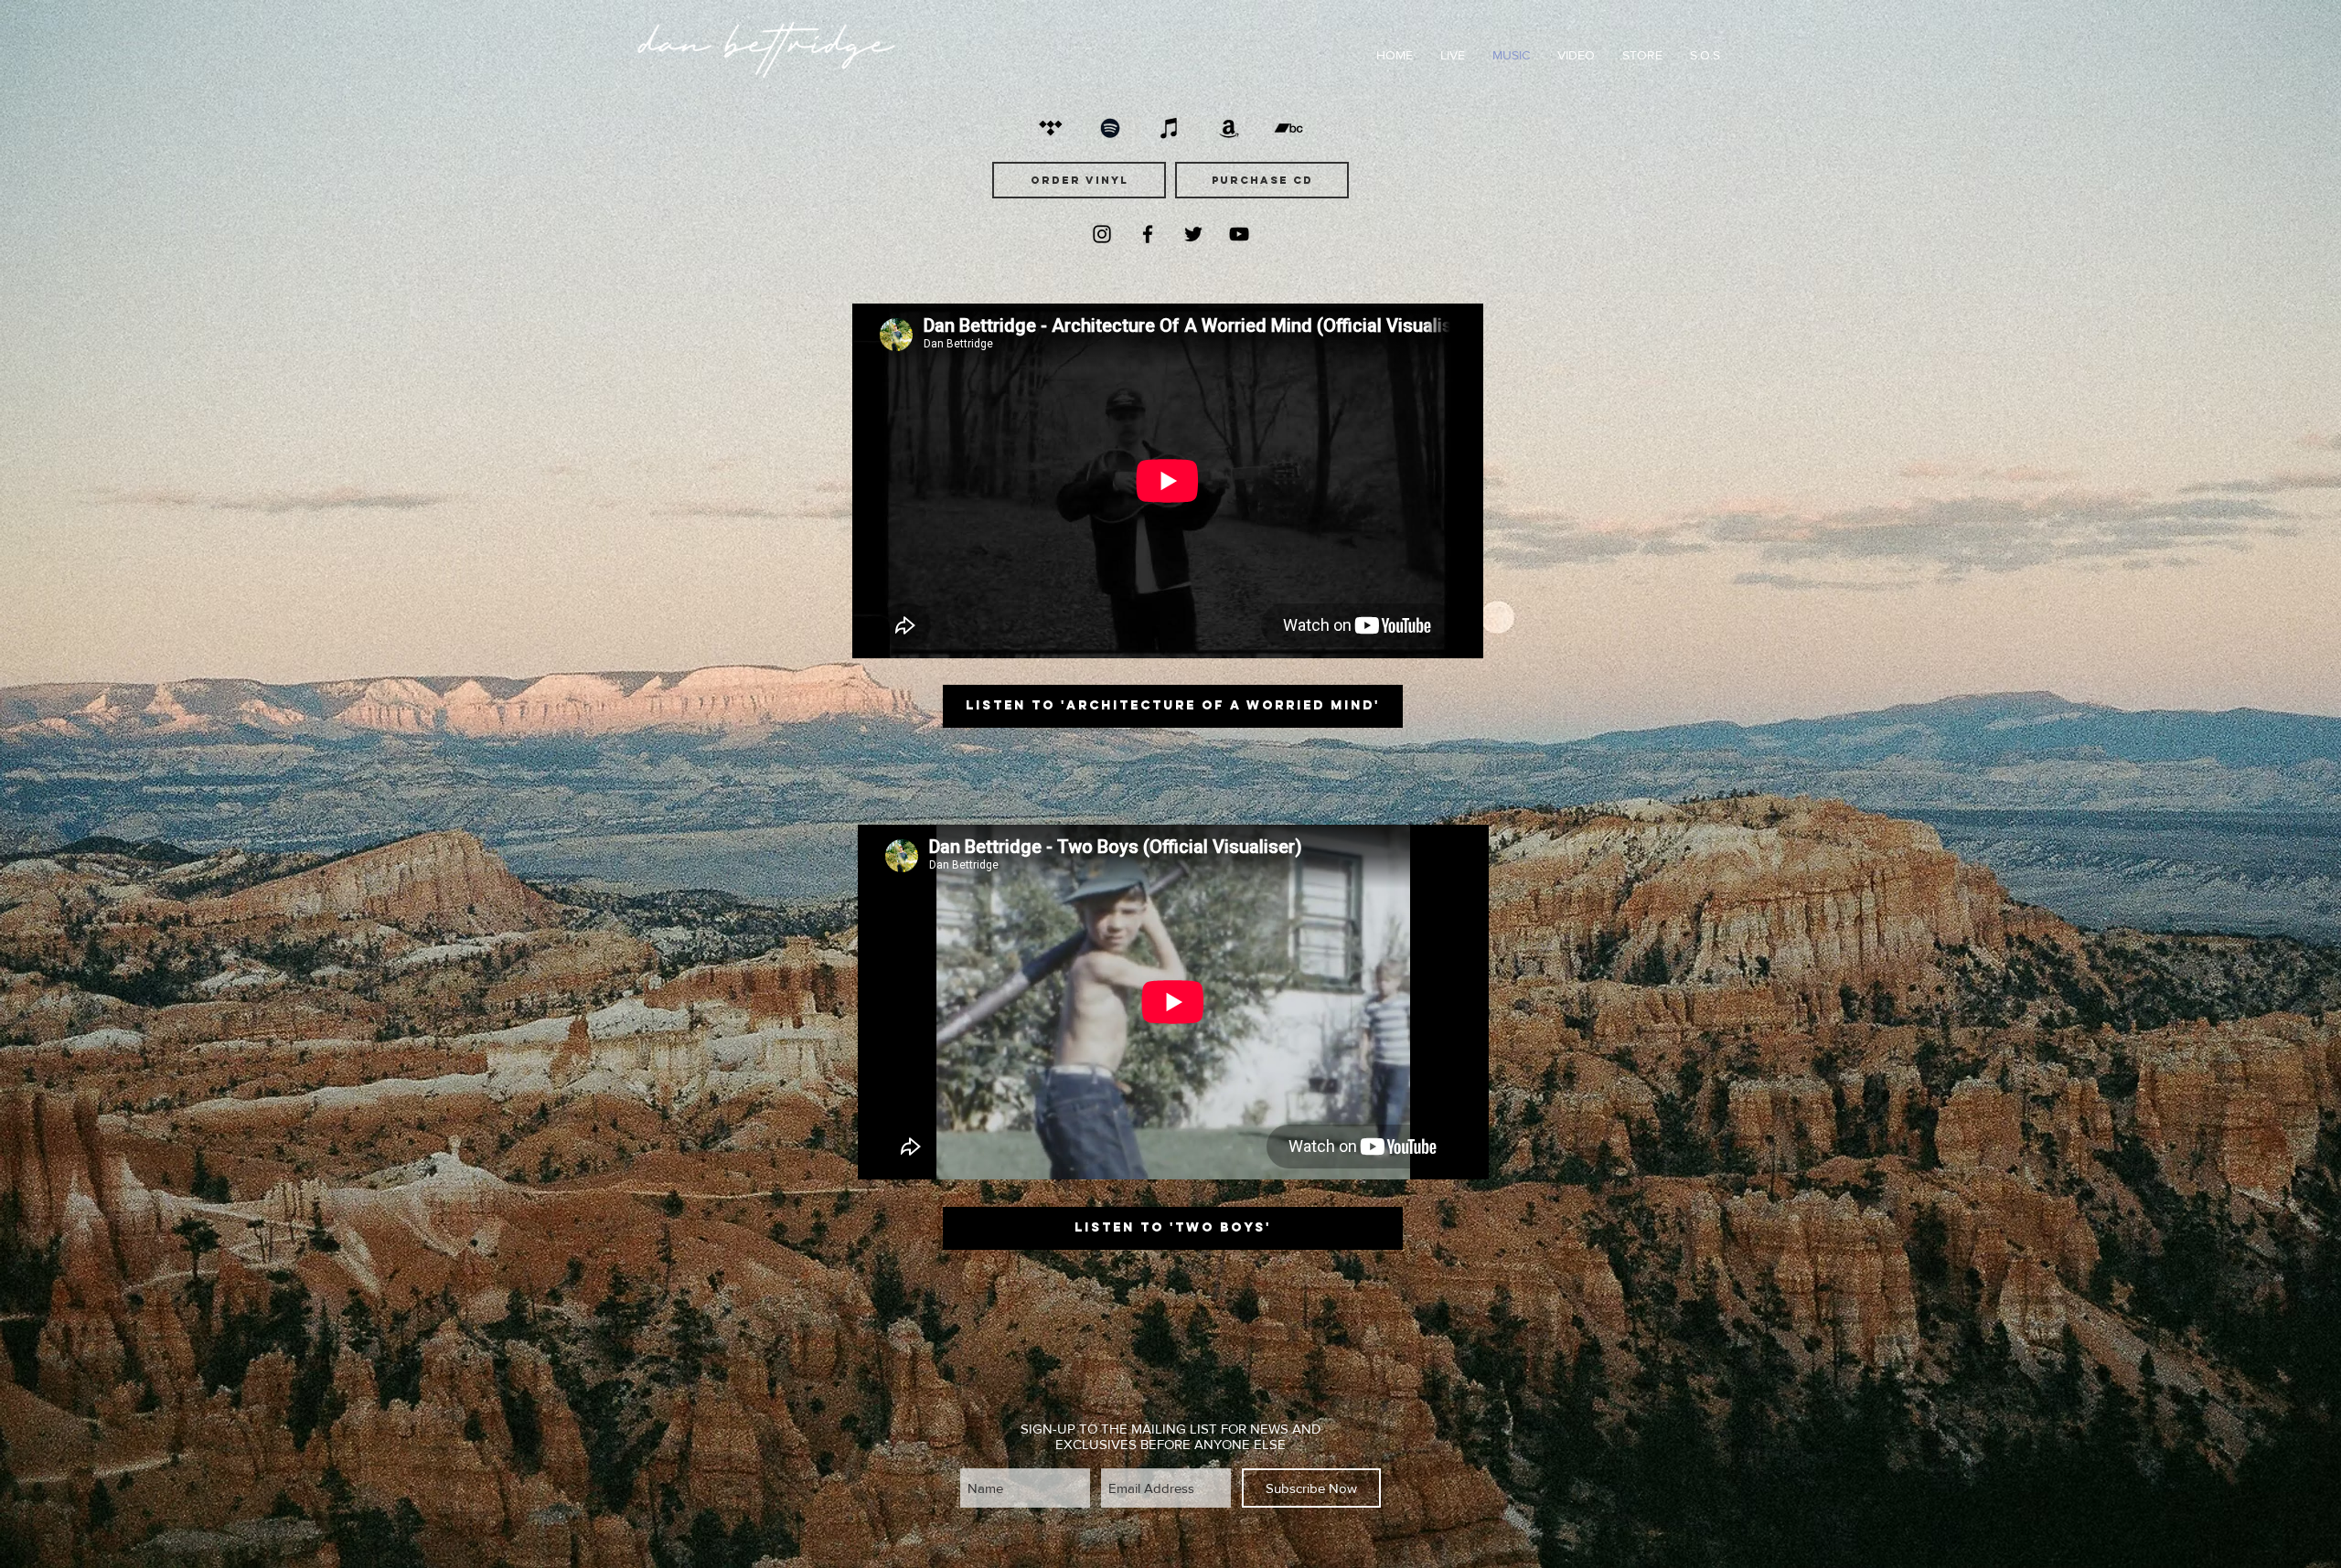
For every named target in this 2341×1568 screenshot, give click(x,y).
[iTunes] (1170, 128)
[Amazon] (1229, 128)
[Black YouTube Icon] (1239, 234)
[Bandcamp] (1288, 128)
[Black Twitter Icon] (1193, 234)
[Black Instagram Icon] (1102, 234)
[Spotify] (1110, 128)
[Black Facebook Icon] (1148, 234)
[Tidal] (1051, 128)
